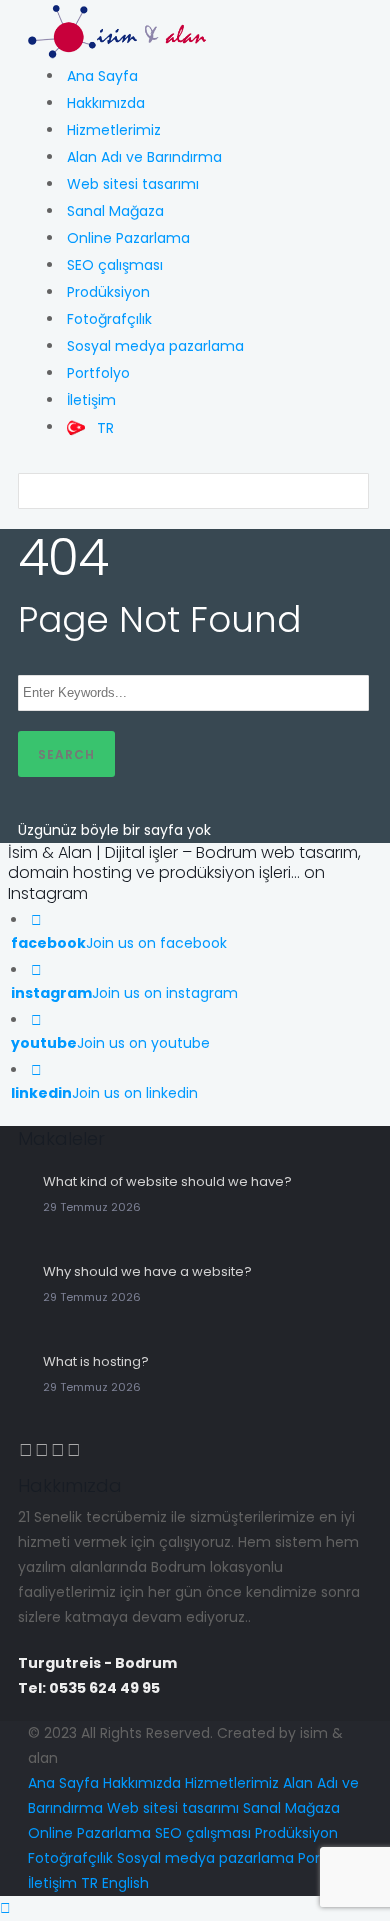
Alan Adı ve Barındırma (144, 157)
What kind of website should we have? (167, 1181)
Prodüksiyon (108, 292)
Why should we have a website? (147, 1271)
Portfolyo (98, 373)
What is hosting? (96, 1361)
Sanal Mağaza (115, 211)
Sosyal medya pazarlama (155, 346)
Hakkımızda (106, 103)
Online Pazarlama (128, 238)
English (125, 1883)
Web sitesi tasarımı (133, 184)
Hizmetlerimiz (114, 130)
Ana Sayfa (102, 76)
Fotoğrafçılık (109, 319)
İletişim (91, 400)
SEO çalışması (115, 265)
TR (89, 1883)
